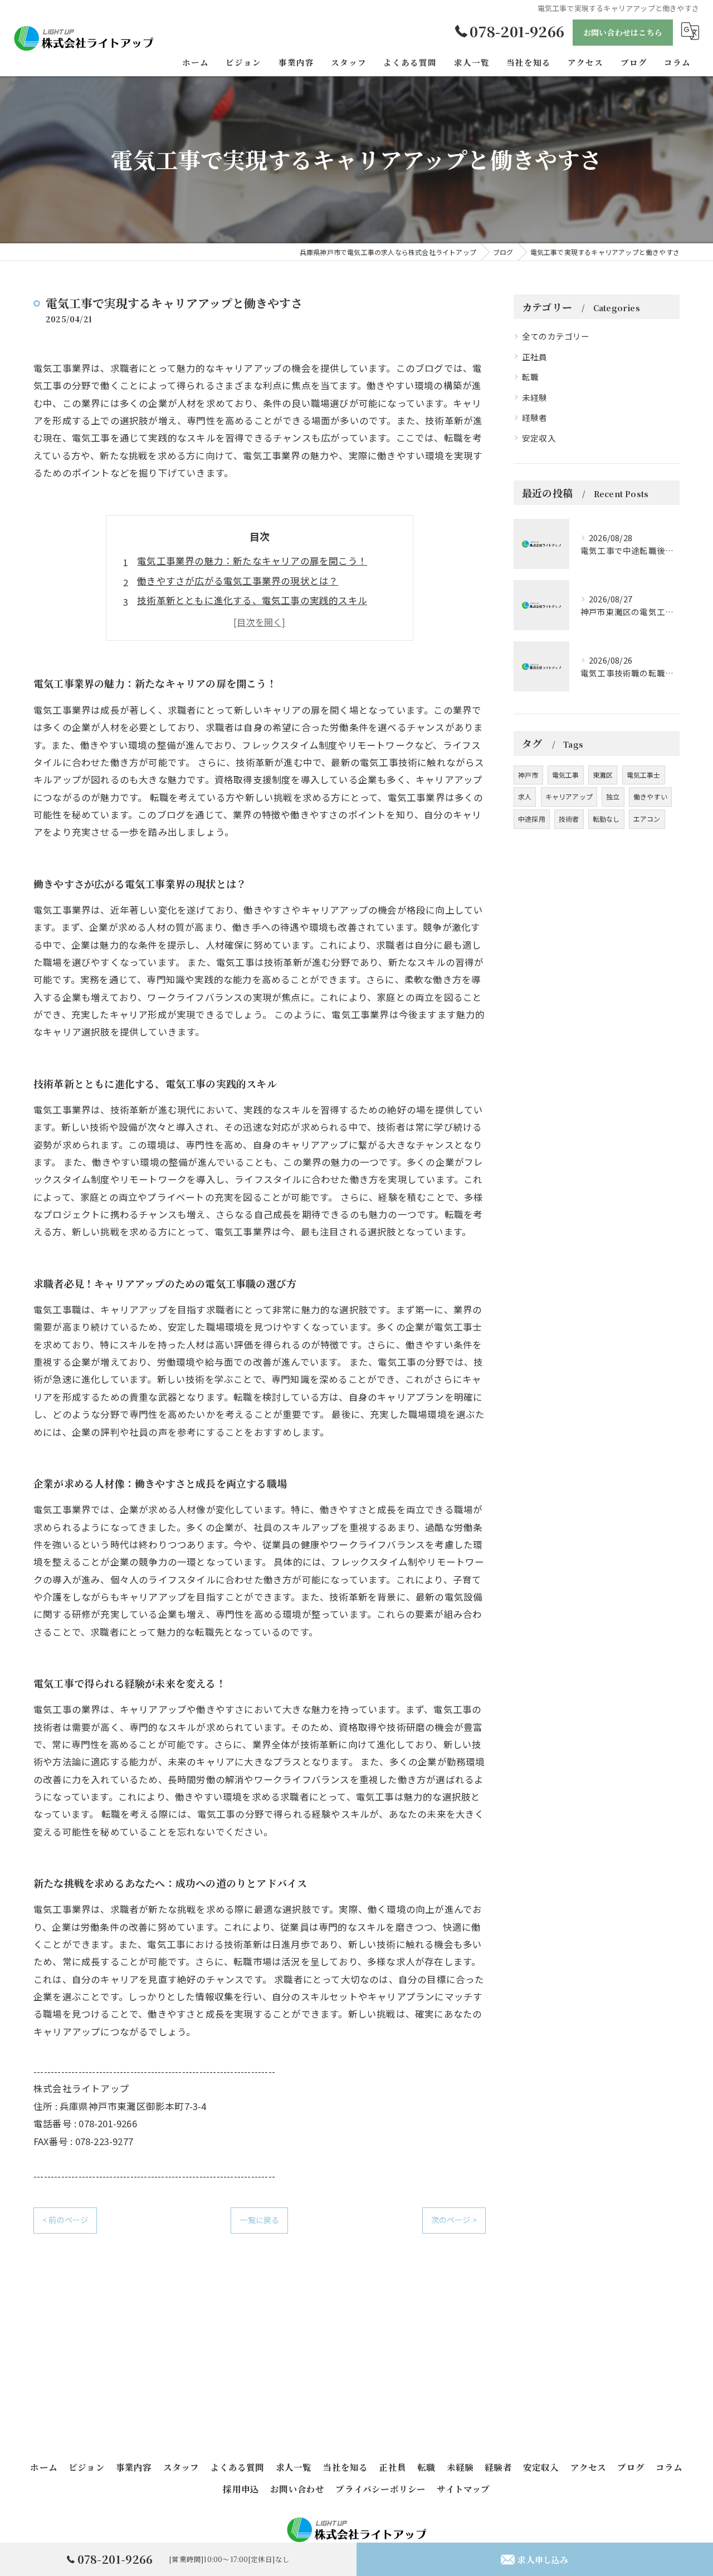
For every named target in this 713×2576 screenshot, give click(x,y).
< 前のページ (65, 2220)
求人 (525, 796)
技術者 (569, 819)
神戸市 (528, 775)
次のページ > (454, 2220)
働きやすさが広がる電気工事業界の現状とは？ (238, 581)
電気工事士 (644, 775)
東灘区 (603, 775)
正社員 (535, 357)
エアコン (647, 819)
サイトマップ (463, 2489)
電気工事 (566, 775)
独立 (613, 796)
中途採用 (532, 819)
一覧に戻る (259, 2220)
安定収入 (539, 438)
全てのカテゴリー (556, 336)
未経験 (535, 397)
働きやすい (650, 796)
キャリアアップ (569, 796)
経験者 (535, 417)
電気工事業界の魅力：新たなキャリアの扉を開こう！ (252, 561)
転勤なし (606, 819)
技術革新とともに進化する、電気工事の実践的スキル (252, 600)
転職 (530, 377)
